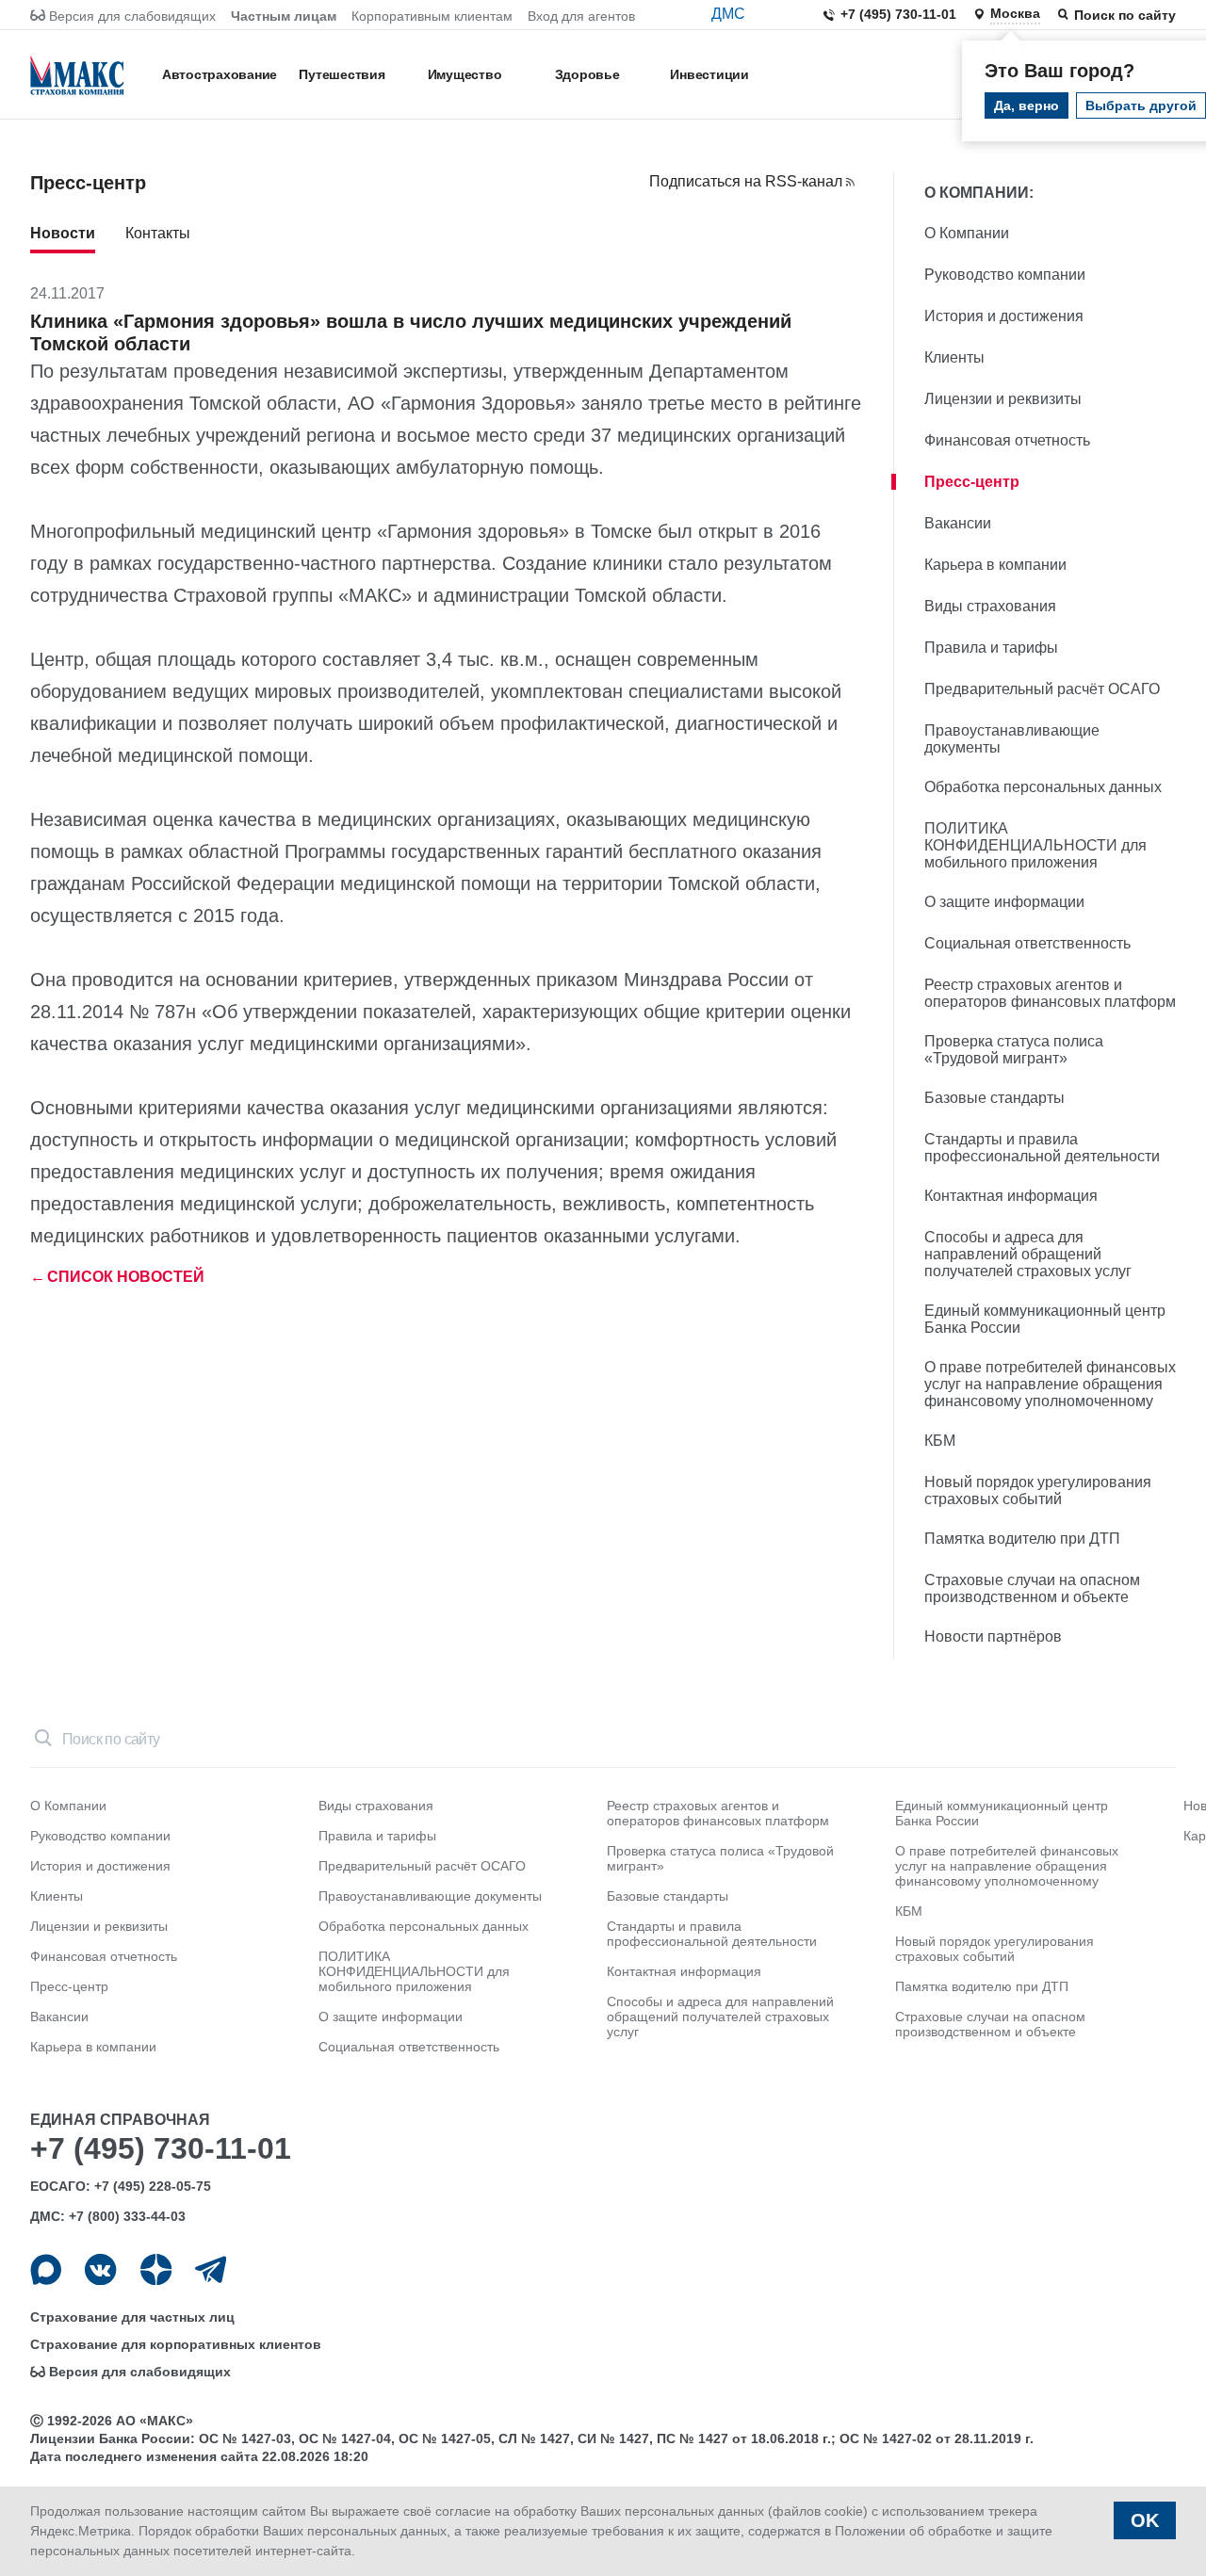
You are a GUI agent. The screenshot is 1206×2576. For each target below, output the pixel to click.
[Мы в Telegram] (211, 2269)
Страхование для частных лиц (132, 2317)
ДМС (728, 14)
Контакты (158, 233)
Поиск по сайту (1125, 15)
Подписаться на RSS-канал (746, 181)
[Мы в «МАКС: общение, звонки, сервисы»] (46, 2269)
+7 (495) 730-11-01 (898, 14)
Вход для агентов (581, 16)
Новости (63, 233)
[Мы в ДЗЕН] (156, 2269)
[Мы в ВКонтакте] (100, 2269)
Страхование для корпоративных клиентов (176, 2344)
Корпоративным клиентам (432, 16)
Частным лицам (284, 16)
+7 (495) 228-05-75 (153, 2186)
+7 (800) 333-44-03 (127, 2216)
